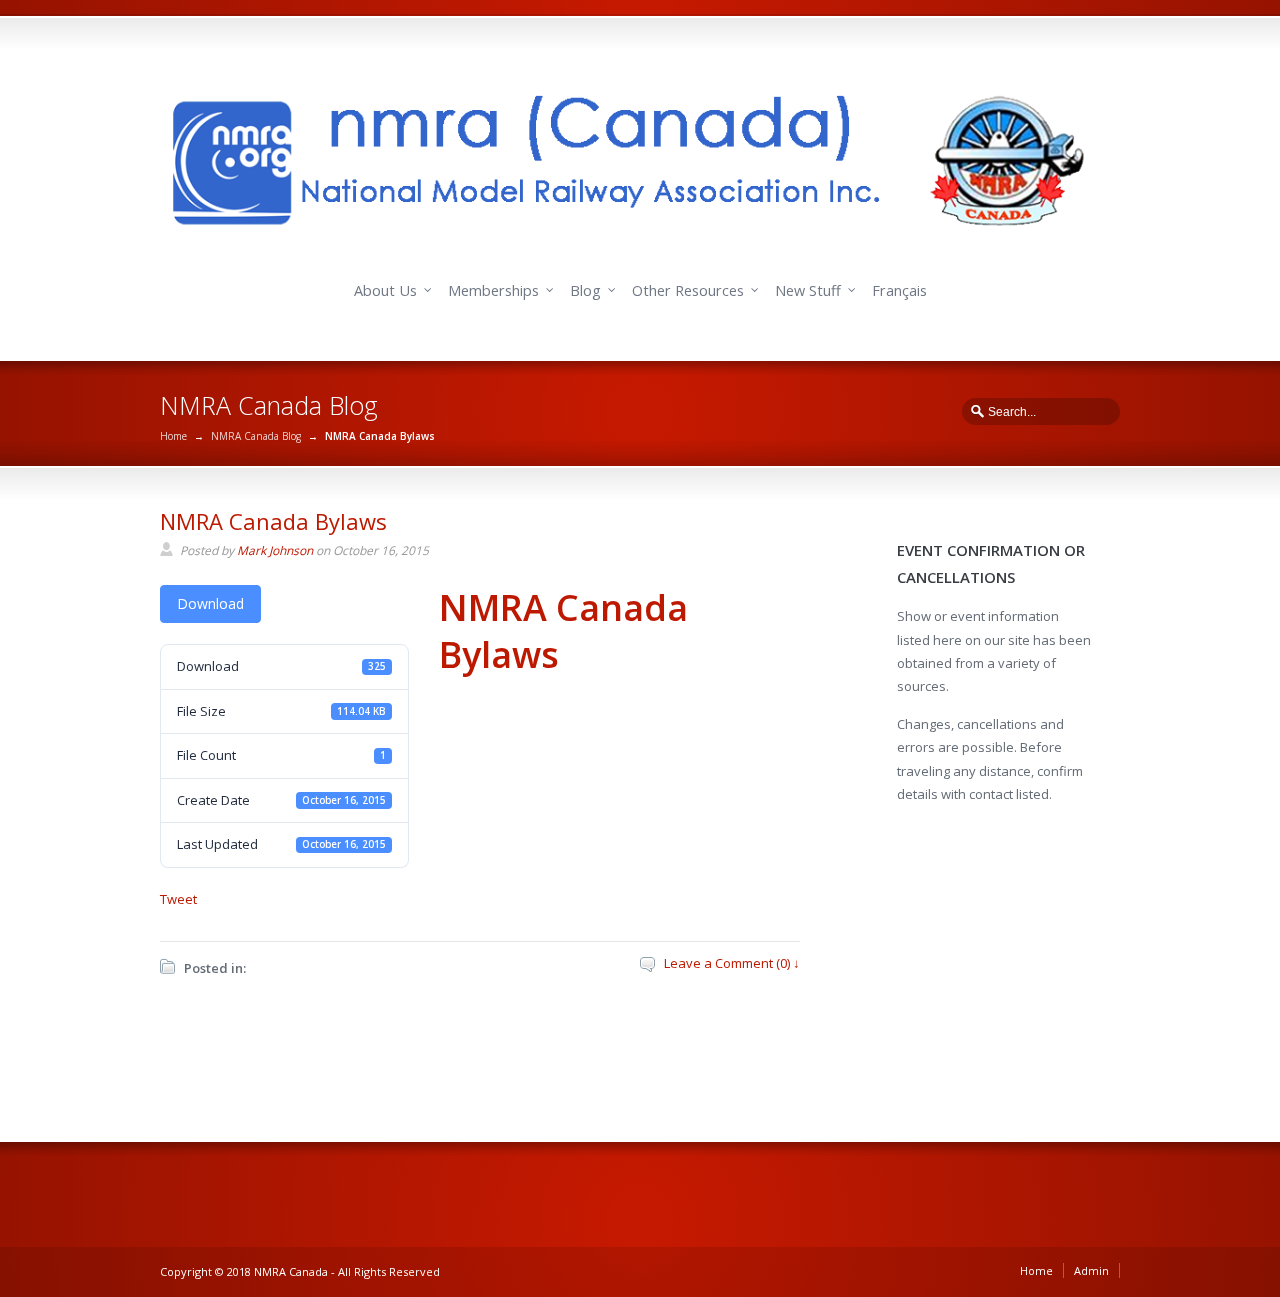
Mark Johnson (275, 550)
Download (210, 603)
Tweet (178, 899)
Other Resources (688, 290)
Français (899, 290)
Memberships (493, 290)
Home (173, 436)
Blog (585, 290)
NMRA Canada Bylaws (273, 521)
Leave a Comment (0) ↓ (732, 963)
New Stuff (808, 290)
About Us (385, 290)
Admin (1091, 1270)
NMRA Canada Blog (256, 436)
